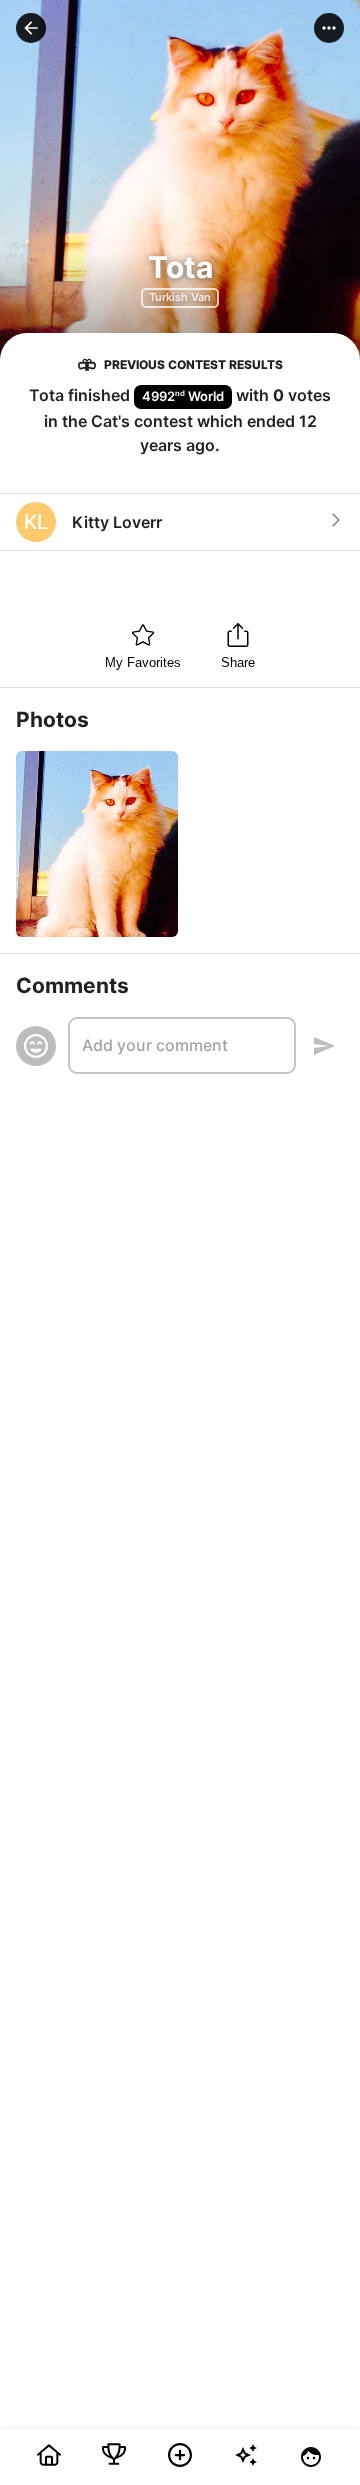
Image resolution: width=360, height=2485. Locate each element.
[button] (31, 28)
